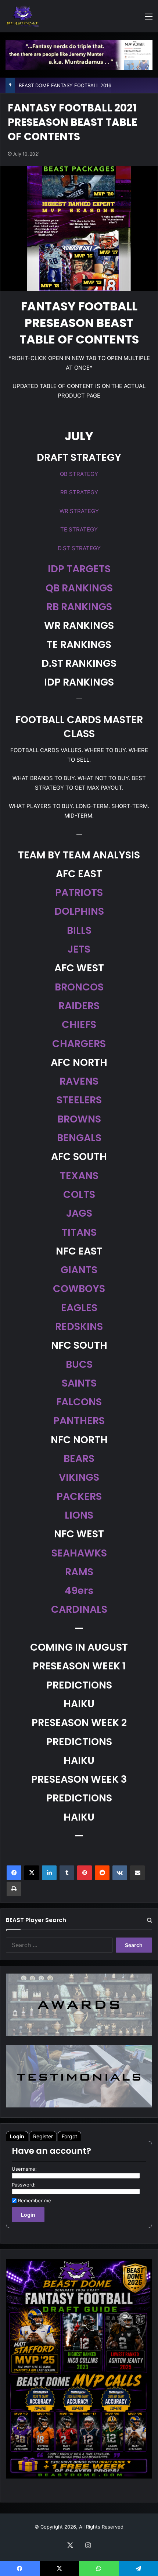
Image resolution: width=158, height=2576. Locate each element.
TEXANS (79, 1176)
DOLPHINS (79, 911)
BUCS (79, 1364)
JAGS (79, 1213)
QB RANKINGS (79, 588)
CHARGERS (79, 1044)
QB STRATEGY (79, 474)
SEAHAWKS (79, 1553)
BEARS (79, 1458)
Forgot (69, 2136)
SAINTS (79, 1383)
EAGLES (79, 1308)
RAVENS (79, 1081)
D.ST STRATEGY (79, 548)
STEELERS (79, 1100)
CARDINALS (79, 1609)
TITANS (79, 1232)
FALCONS (79, 1402)
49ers (79, 1591)
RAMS (79, 1572)
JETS (79, 949)
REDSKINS (79, 1326)
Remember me (35, 2200)
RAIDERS (79, 1006)
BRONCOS (79, 987)
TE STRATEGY (79, 529)
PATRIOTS (79, 892)
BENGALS (79, 1138)
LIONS (79, 1515)
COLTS (79, 1194)
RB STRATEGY (79, 492)
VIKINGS (79, 1477)
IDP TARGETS (79, 569)
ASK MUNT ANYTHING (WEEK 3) (56, 85)
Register (43, 2136)
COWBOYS (79, 1289)
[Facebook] (14, 1873)
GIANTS (79, 1270)
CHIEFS (79, 1024)
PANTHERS (79, 1421)
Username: (24, 2169)
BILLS (79, 930)
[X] (32, 1873)
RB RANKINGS (79, 607)
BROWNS (79, 1119)
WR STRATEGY (79, 511)
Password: (24, 2185)
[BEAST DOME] (23, 16)
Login (17, 2136)
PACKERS (79, 1496)
